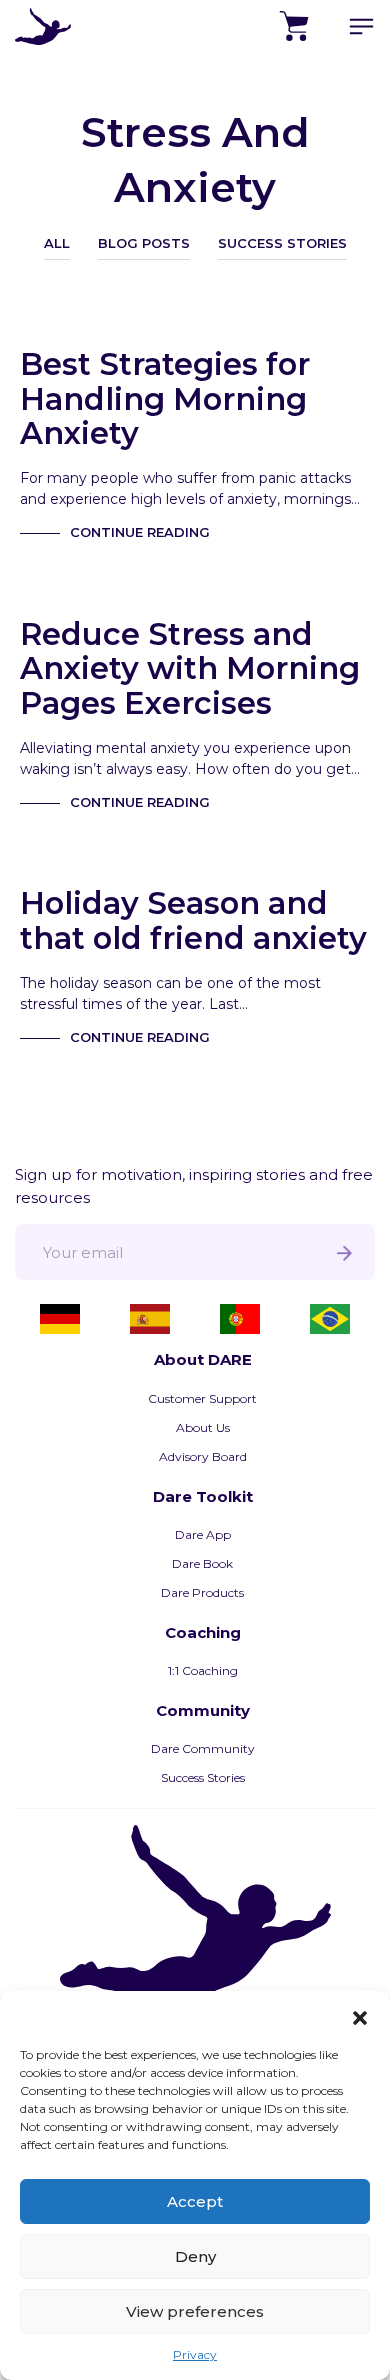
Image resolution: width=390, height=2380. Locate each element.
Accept (195, 2201)
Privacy (195, 2354)
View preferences (195, 2311)
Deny (195, 2256)
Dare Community (203, 1748)
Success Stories (282, 243)
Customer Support (202, 1398)
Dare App (203, 1534)
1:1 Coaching (203, 1670)
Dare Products (202, 1592)
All (57, 243)
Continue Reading (140, 532)
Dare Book (202, 1563)
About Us (203, 1427)
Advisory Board (203, 1456)
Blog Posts (144, 243)
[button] (360, 2016)
